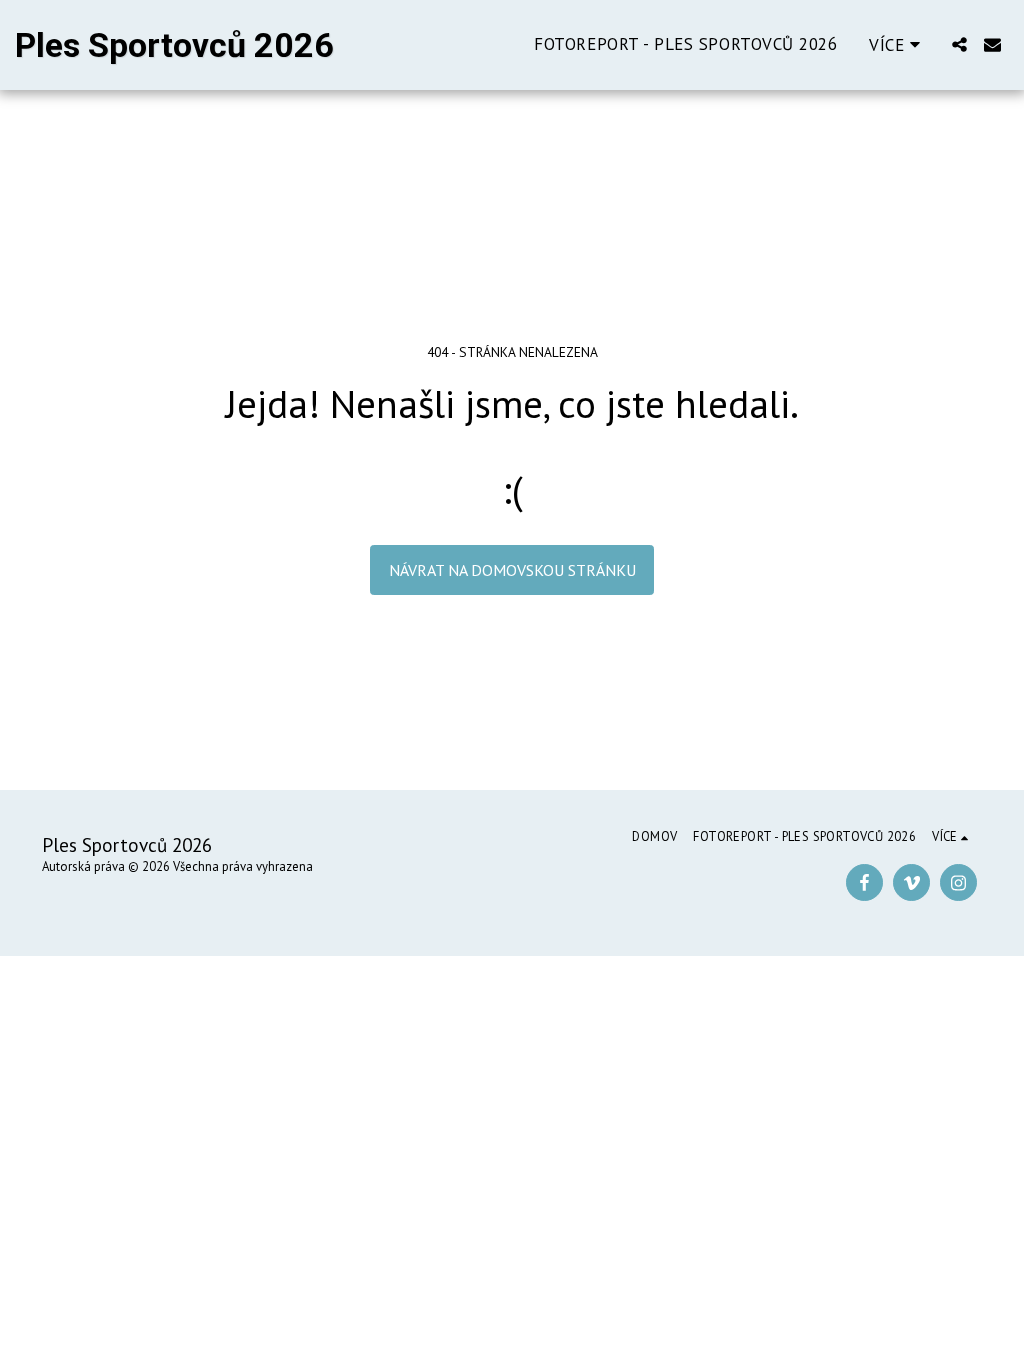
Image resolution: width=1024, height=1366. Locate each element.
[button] (959, 44)
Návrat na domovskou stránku (512, 570)
